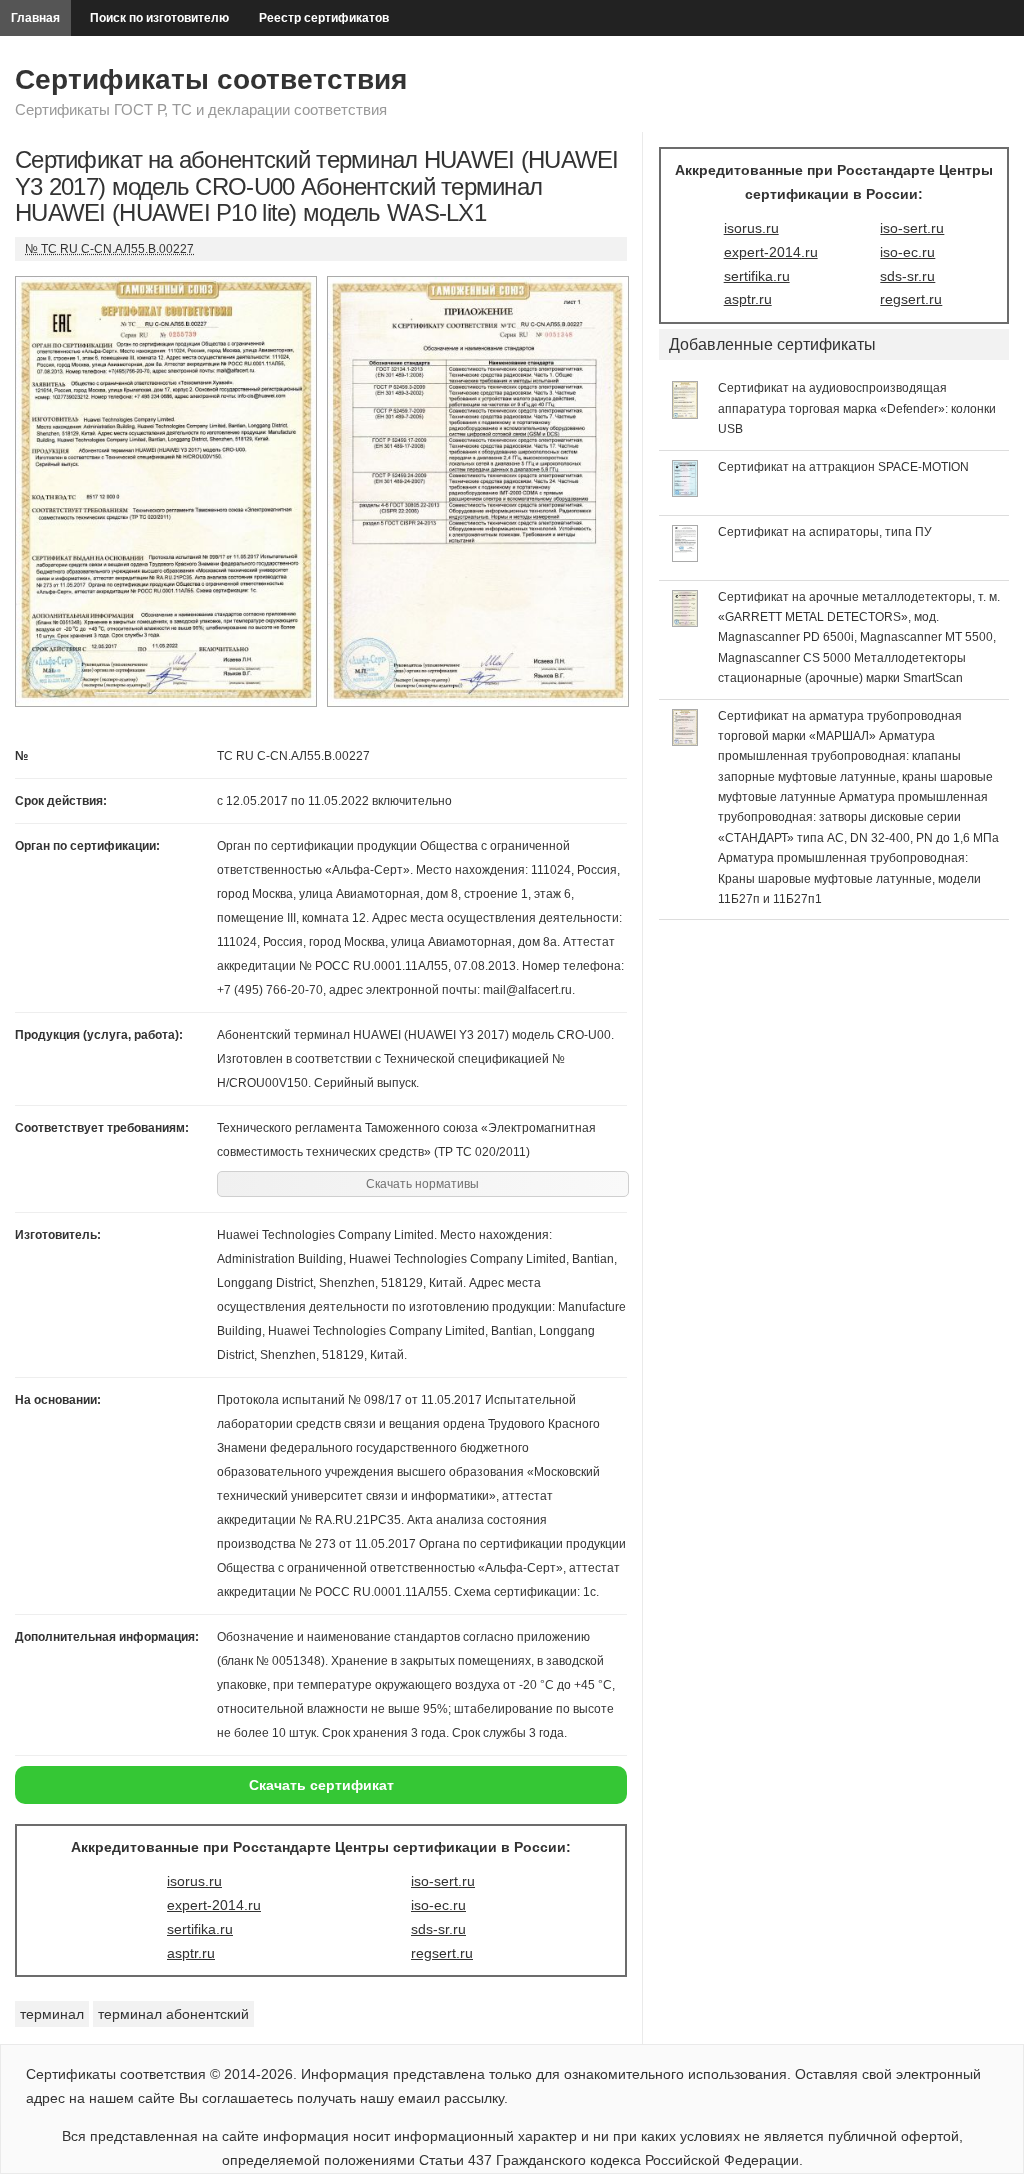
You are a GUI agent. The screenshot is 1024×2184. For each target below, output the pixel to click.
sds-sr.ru (438, 1929)
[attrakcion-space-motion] (685, 492)
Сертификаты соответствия (211, 79)
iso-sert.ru (443, 1881)
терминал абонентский (173, 2014)
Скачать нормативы (422, 1184)
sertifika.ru (200, 1929)
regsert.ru (442, 1953)
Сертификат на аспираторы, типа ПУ (825, 532)
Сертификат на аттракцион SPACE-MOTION (843, 467)
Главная (35, 18)
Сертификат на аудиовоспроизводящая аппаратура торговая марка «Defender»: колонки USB (857, 408)
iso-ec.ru (438, 1905)
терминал (52, 2014)
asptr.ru (191, 1953)
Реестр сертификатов (324, 18)
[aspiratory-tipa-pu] (685, 557)
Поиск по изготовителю (159, 18)
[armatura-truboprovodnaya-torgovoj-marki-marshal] (685, 741)
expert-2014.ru (214, 1905)
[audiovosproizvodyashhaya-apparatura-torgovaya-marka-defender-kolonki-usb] (685, 414)
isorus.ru (194, 1881)
